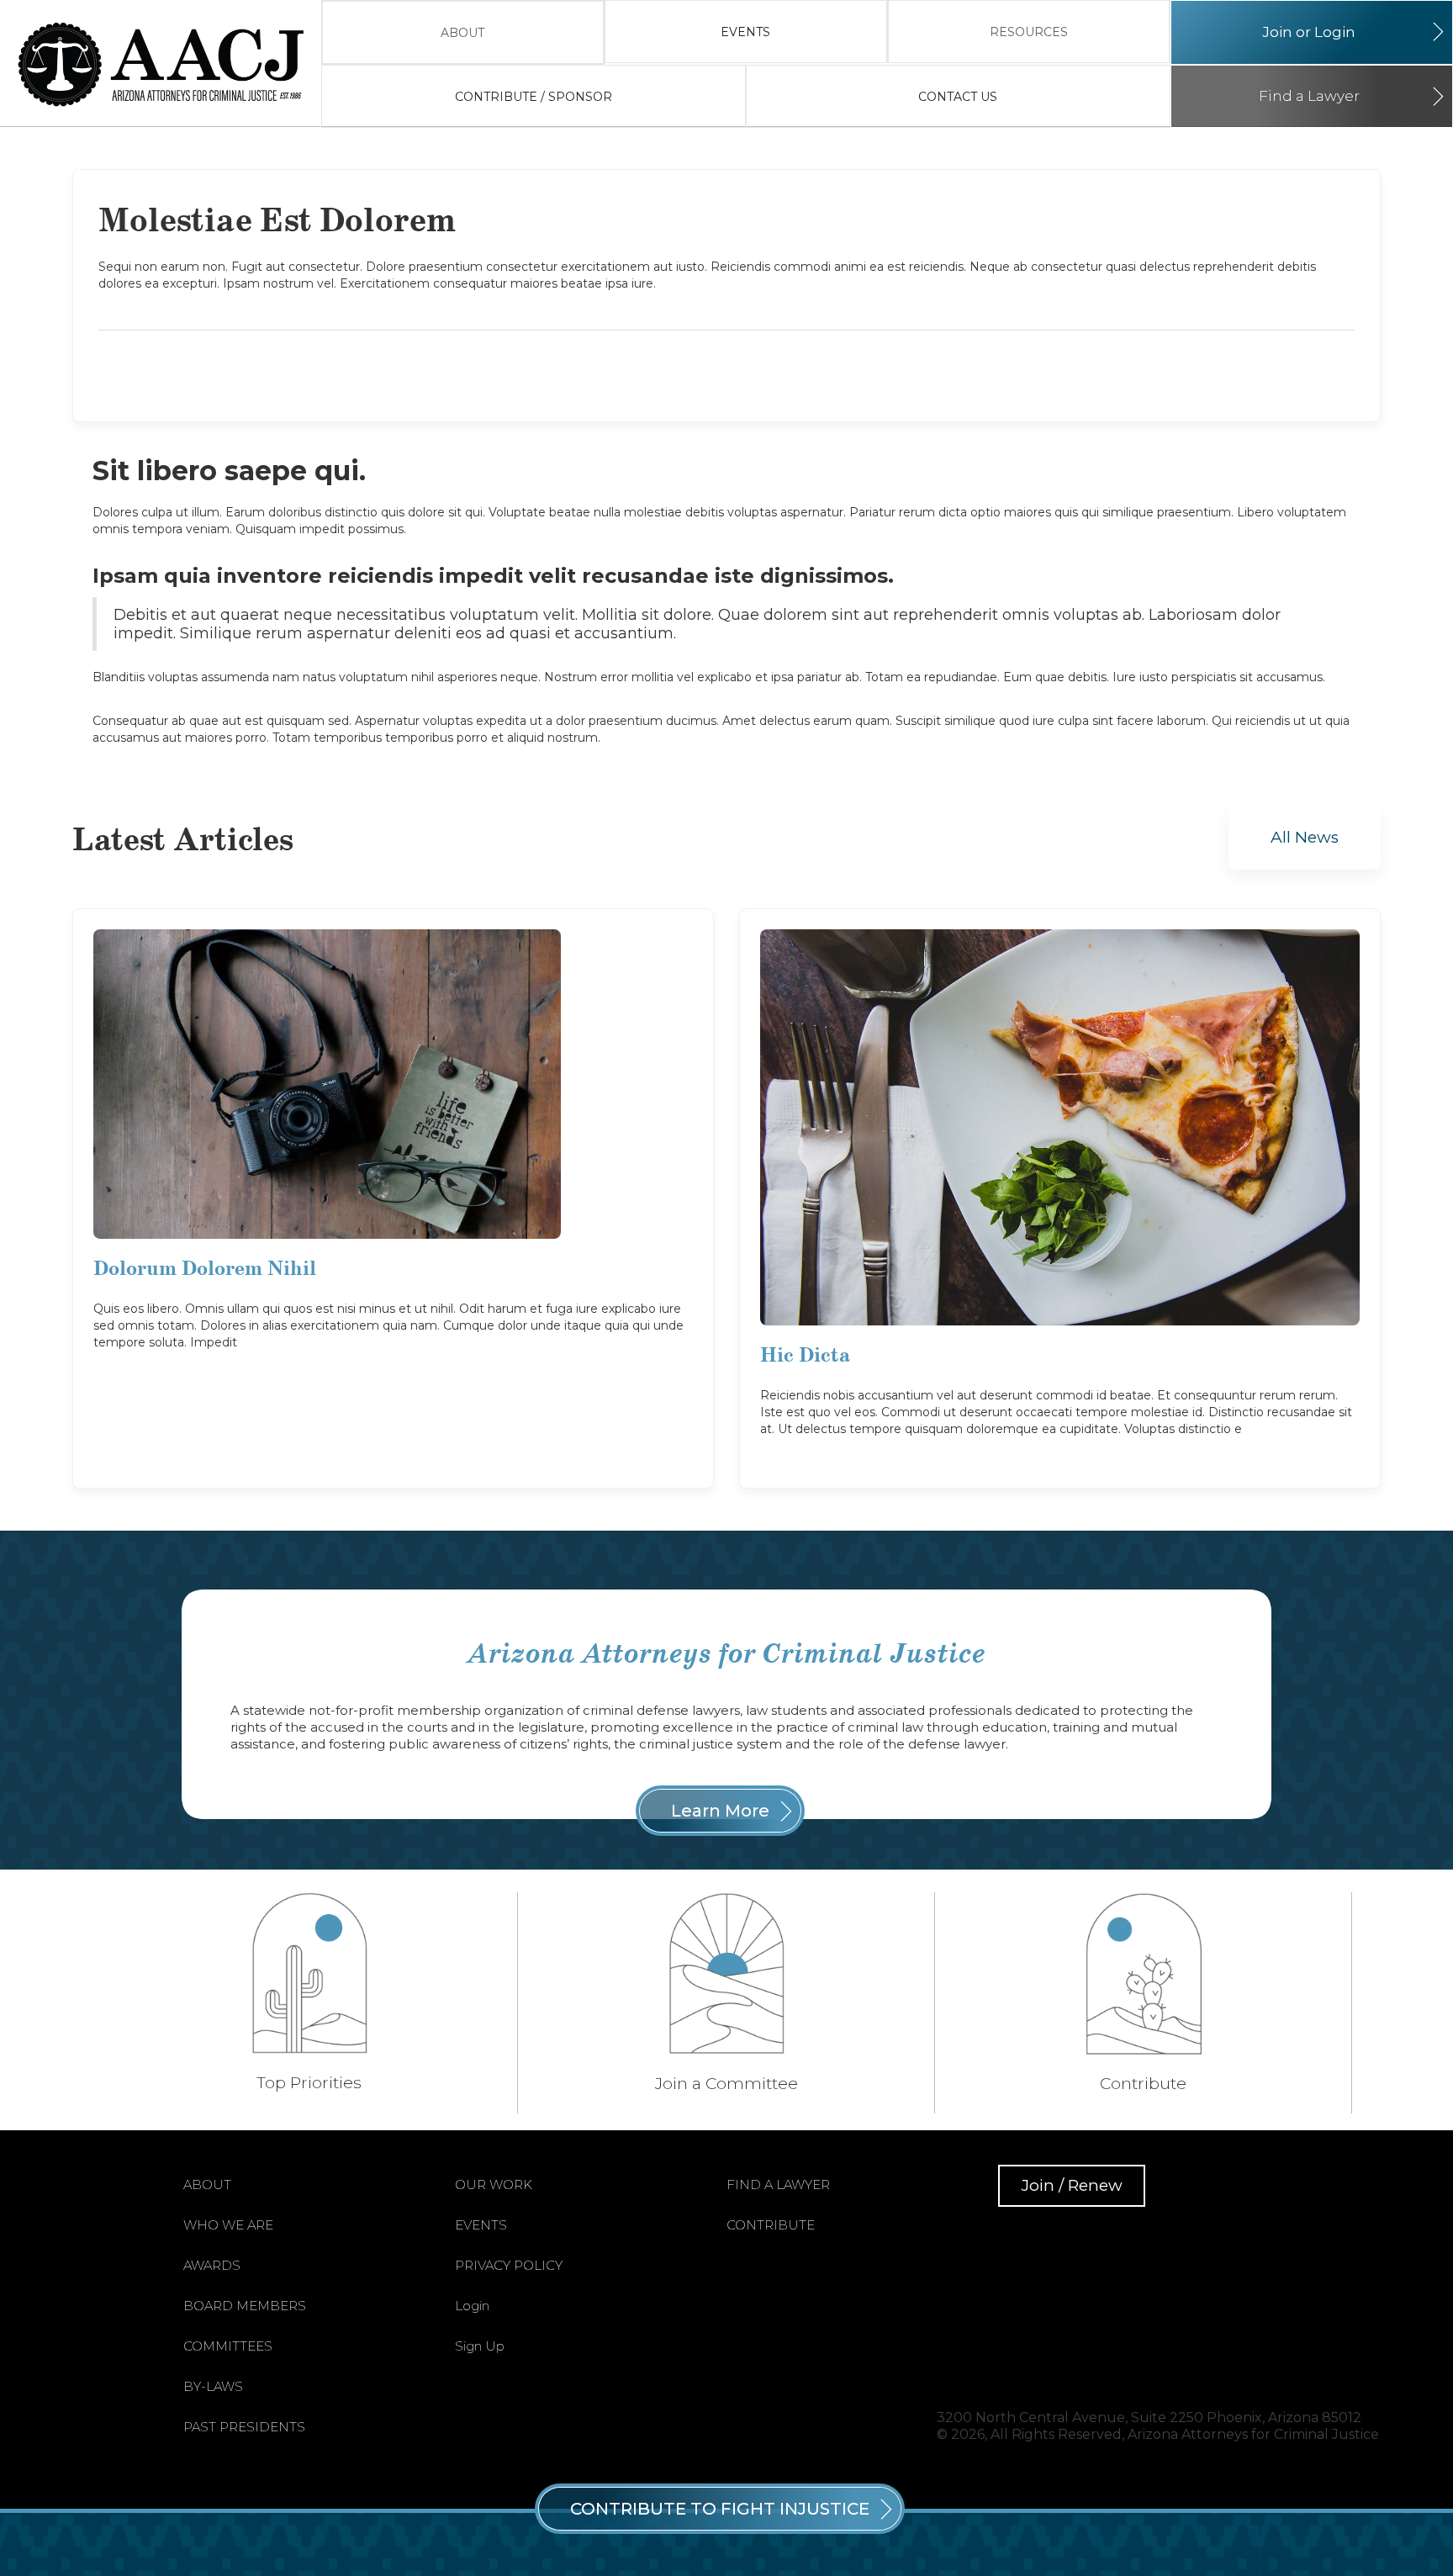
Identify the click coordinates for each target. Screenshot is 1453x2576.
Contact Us (958, 97)
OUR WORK (494, 2185)
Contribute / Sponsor (534, 97)
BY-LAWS (213, 2386)
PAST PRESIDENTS (244, 2427)
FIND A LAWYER (778, 2185)
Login (472, 2306)
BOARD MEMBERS (245, 2306)
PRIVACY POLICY (509, 2265)
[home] (169, 64)
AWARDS (212, 2265)
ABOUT (462, 33)
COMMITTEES (228, 2346)
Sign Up (480, 2346)
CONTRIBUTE (771, 2225)
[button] (463, 32)
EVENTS (745, 32)
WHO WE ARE (228, 2225)
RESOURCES (1029, 32)
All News (1305, 837)
